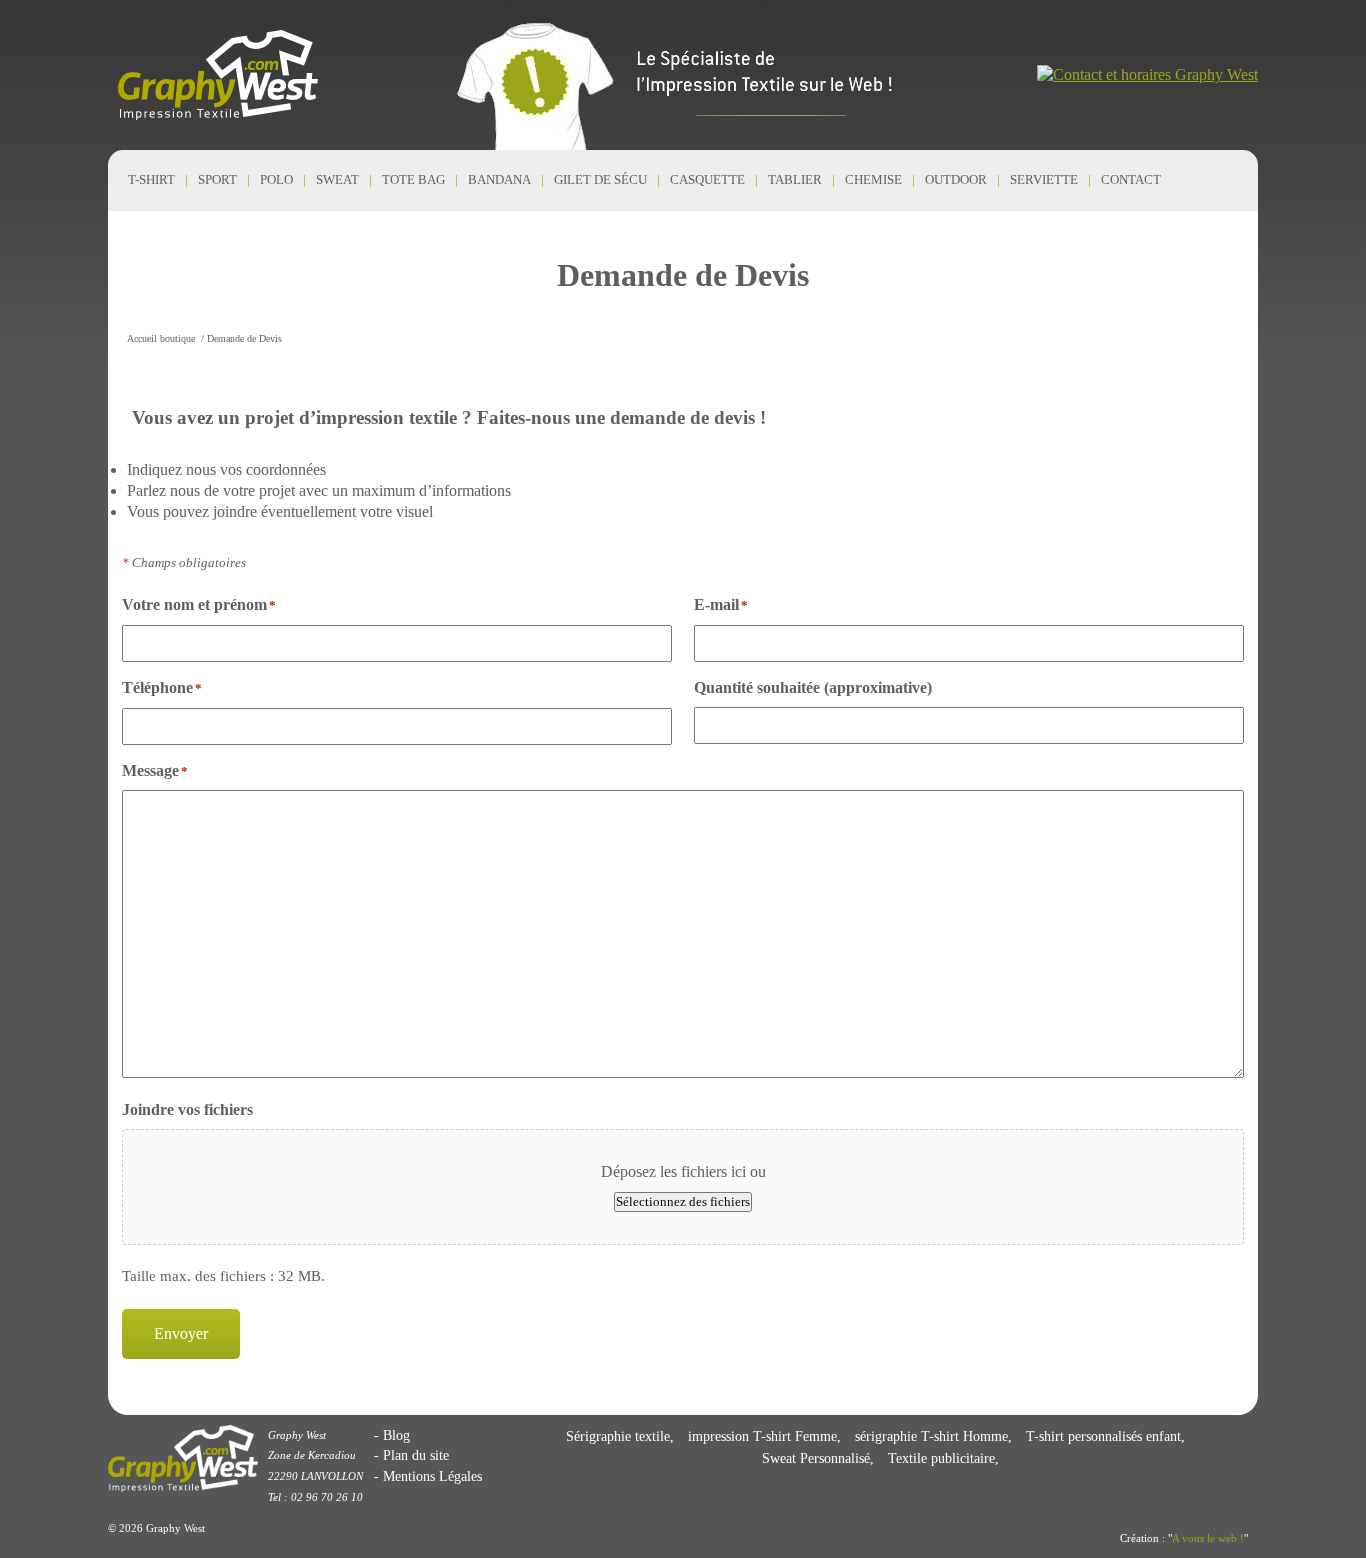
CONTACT (1131, 180)
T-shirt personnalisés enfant (1103, 1436)
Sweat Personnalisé (816, 1458)
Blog (396, 1435)
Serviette (1044, 180)
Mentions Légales (432, 1476)
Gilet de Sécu (600, 180)
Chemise (873, 180)
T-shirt (151, 180)
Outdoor (956, 180)
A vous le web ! (1208, 1538)
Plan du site (416, 1455)
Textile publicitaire (941, 1458)
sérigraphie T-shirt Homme (931, 1436)
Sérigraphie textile (618, 1436)
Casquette (707, 180)
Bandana (499, 180)
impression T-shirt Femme (762, 1436)
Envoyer (181, 1333)
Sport (217, 180)
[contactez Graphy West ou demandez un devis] (1147, 75)
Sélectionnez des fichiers (683, 1201)
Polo (276, 180)
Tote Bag (413, 180)
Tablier (795, 180)
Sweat (337, 180)
